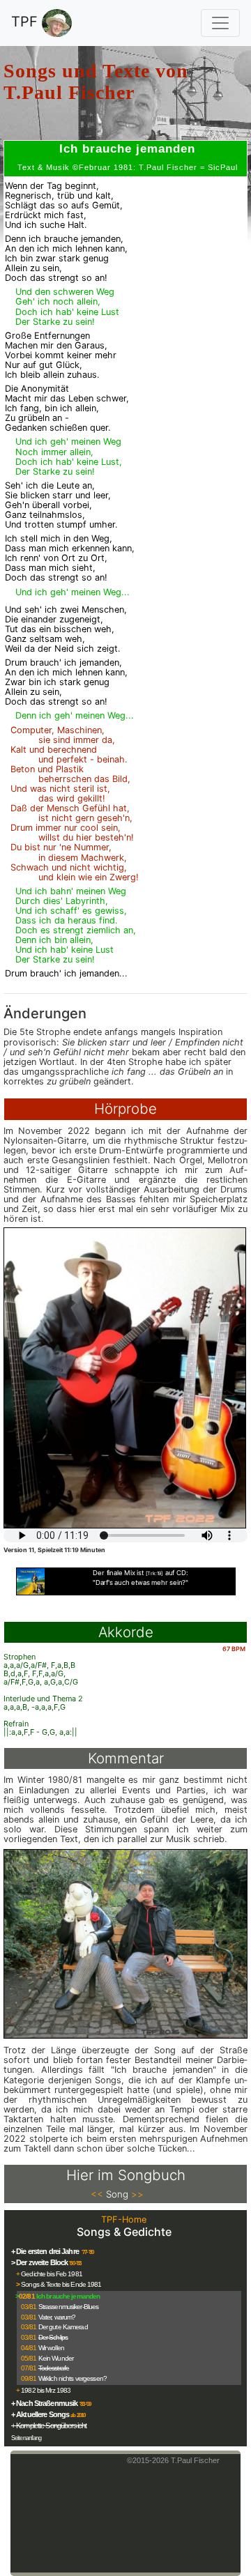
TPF (26, 22)
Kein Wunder (56, 2358)
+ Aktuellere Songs (40, 2414)
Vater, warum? (57, 2317)
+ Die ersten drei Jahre (46, 2251)
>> (137, 2194)
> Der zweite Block (39, 2262)
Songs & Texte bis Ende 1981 (61, 2284)
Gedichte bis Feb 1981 (52, 2274)
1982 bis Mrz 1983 (46, 2390)
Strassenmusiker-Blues (69, 2307)
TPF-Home (124, 2219)
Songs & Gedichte (124, 2232)
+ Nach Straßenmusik (44, 2403)
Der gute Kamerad (63, 2327)
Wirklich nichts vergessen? (73, 2378)
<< (97, 2194)
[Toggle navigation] (220, 23)
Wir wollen (51, 2348)
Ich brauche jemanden (68, 2296)
